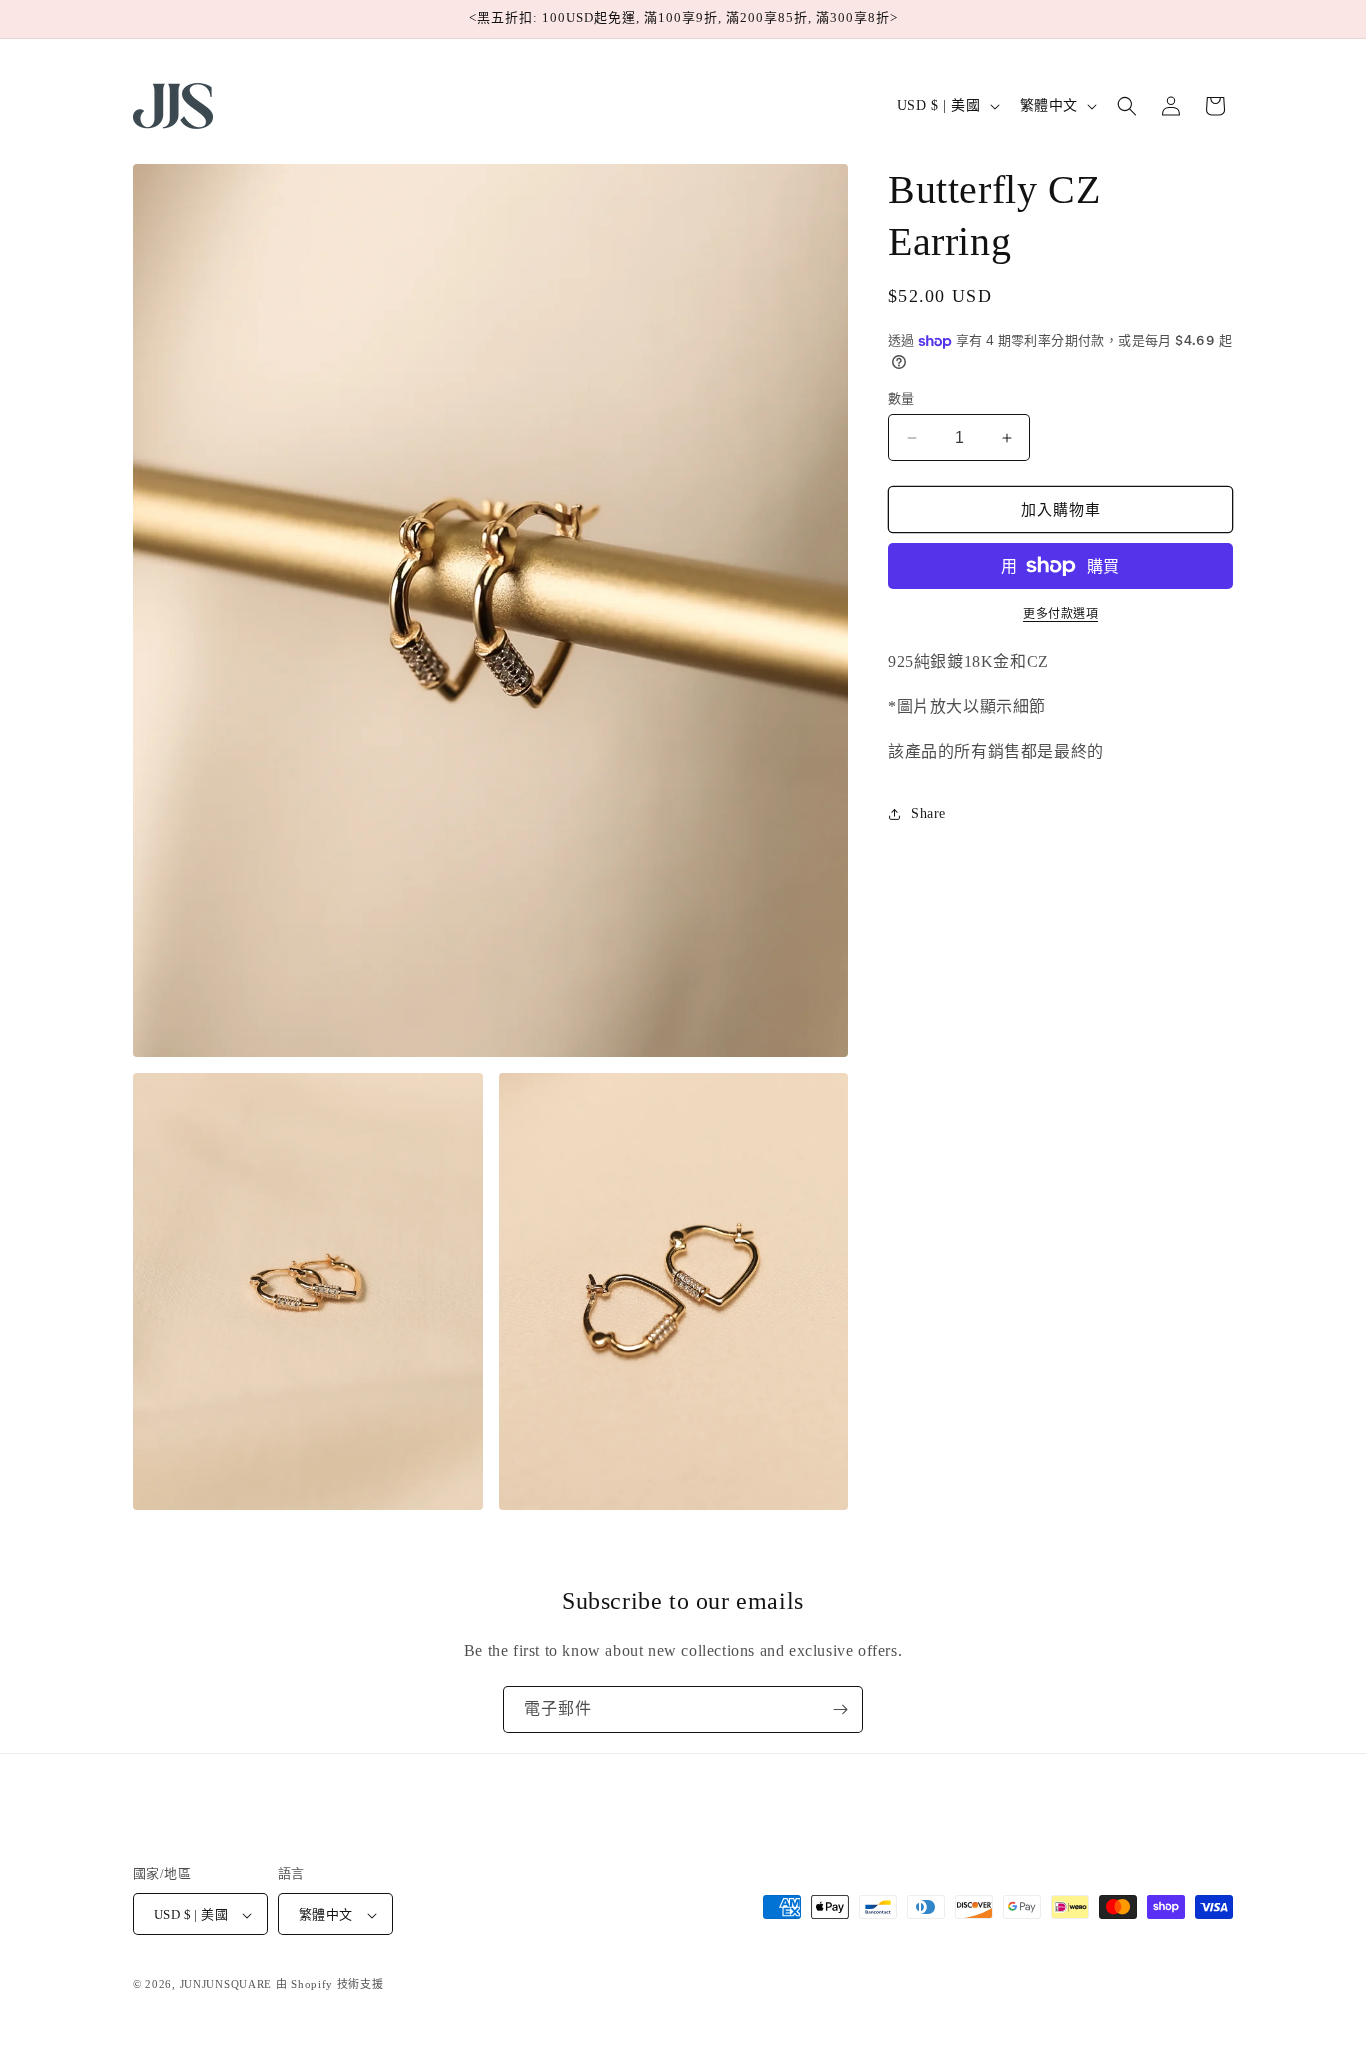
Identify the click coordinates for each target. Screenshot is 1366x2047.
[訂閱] (840, 1709)
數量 (901, 398)
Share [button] (928, 813)
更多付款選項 (1060, 614)
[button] (1127, 106)
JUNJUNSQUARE (226, 1985)
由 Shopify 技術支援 (330, 1985)
